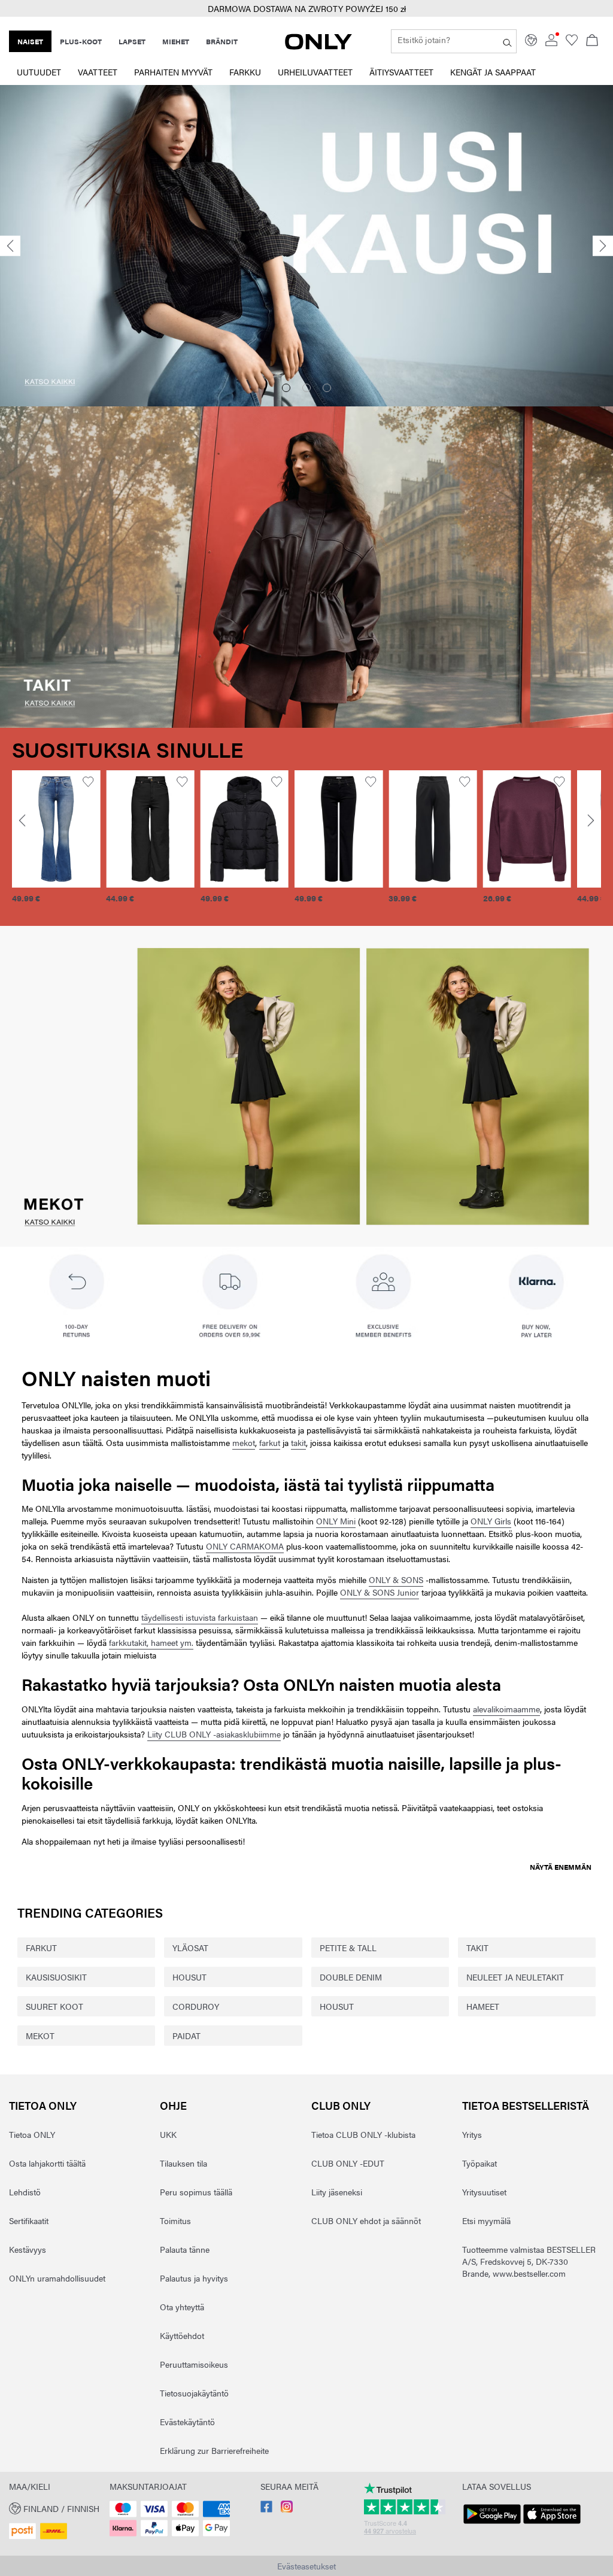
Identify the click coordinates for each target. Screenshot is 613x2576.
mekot (244, 1442)
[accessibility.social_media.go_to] (266, 2509)
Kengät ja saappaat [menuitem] (493, 72)
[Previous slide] (10, 246)
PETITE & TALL (348, 1948)
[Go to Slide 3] (327, 388)
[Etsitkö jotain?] (507, 41)
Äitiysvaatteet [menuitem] (401, 72)
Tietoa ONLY (43, 2105)
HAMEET (483, 2006)
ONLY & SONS (396, 1579)
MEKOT (40, 2036)
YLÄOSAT (190, 1948)
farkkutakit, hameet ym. (151, 1642)
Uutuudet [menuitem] (39, 72)
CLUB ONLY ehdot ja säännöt (366, 2220)
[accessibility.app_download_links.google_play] (492, 2524)
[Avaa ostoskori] (592, 41)
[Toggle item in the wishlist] (51, 782)
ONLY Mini (336, 1521)
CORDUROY (196, 2006)
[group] (112, 844)
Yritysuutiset (484, 2192)
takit (298, 1442)
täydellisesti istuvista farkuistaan (200, 1617)
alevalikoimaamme (506, 1709)
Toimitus (175, 2220)
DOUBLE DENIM (351, 1977)
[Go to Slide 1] (286, 388)
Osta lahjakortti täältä (47, 2163)
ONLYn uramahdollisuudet (57, 2278)
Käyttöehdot (182, 2335)
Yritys (472, 2134)
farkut (270, 1442)
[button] (112, 829)
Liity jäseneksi (337, 2192)
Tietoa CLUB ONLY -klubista (363, 2134)
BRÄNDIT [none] (222, 41)
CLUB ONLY (341, 2105)
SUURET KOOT (54, 2006)
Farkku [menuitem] (245, 72)
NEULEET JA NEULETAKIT (515, 1977)
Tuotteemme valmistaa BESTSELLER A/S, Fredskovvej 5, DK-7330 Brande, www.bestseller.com (529, 2261)
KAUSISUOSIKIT (56, 1977)
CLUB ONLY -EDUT (348, 2163)
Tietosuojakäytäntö (194, 2393)
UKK (168, 2134)
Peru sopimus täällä (196, 2192)
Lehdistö (25, 2192)
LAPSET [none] (132, 41)
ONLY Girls (491, 1521)
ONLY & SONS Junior (380, 1592)
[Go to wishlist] (572, 42)
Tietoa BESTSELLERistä (526, 2105)
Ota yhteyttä (182, 2307)
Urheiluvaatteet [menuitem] (315, 72)
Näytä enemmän (561, 1867)
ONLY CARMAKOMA (245, 1546)
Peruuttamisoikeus (194, 2364)
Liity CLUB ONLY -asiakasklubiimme (214, 1734)
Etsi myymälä (486, 2220)
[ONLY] (318, 46)
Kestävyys (28, 2249)
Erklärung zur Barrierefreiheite (214, 2450)
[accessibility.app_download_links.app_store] (552, 2524)
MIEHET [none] (176, 41)
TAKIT (477, 1948)
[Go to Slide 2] (306, 388)
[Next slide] (603, 246)
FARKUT (41, 1948)
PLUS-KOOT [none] (81, 41)
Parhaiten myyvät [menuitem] (173, 72)
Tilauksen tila (183, 2163)
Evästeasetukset (306, 2566)
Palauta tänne (185, 2249)
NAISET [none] (30, 41)
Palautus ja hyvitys (194, 2278)
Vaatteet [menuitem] (98, 72)
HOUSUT (189, 1977)
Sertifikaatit (29, 2220)
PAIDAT (186, 2036)
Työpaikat (480, 2163)
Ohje (173, 2105)
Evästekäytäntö (187, 2422)
